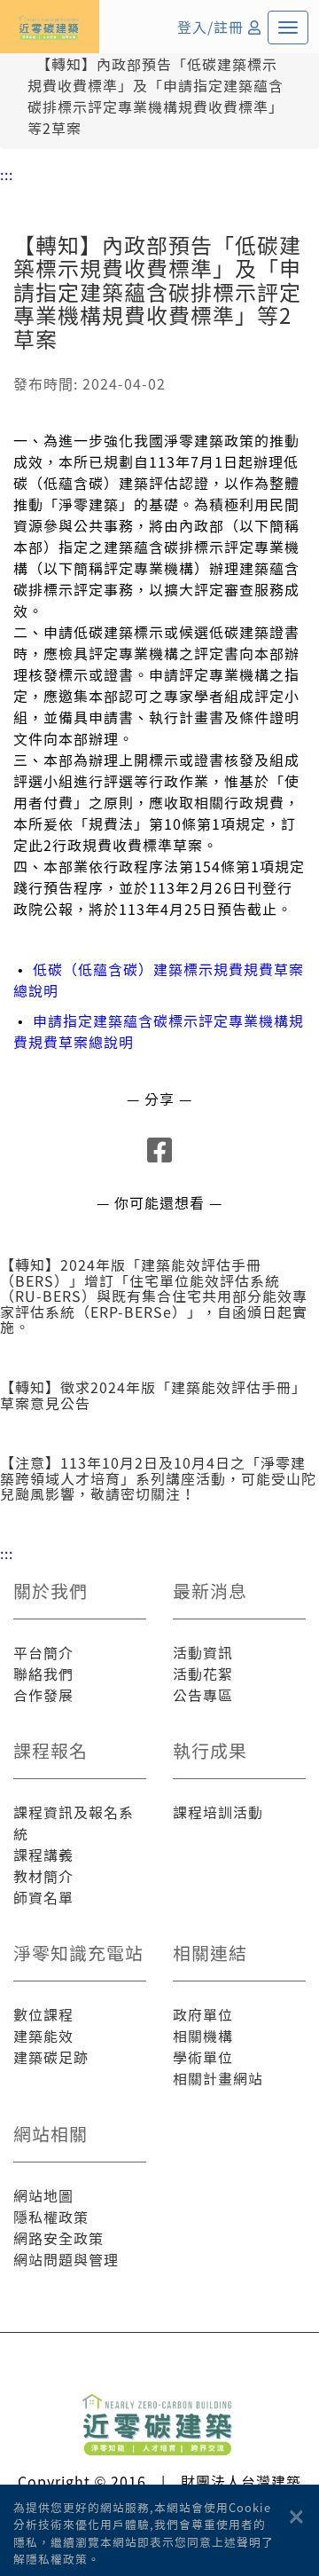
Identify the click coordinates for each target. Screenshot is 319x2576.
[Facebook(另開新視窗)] (160, 1154)
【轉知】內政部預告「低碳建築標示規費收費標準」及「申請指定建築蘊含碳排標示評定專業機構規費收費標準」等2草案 (156, 96)
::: (7, 174)
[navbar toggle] (288, 28)
